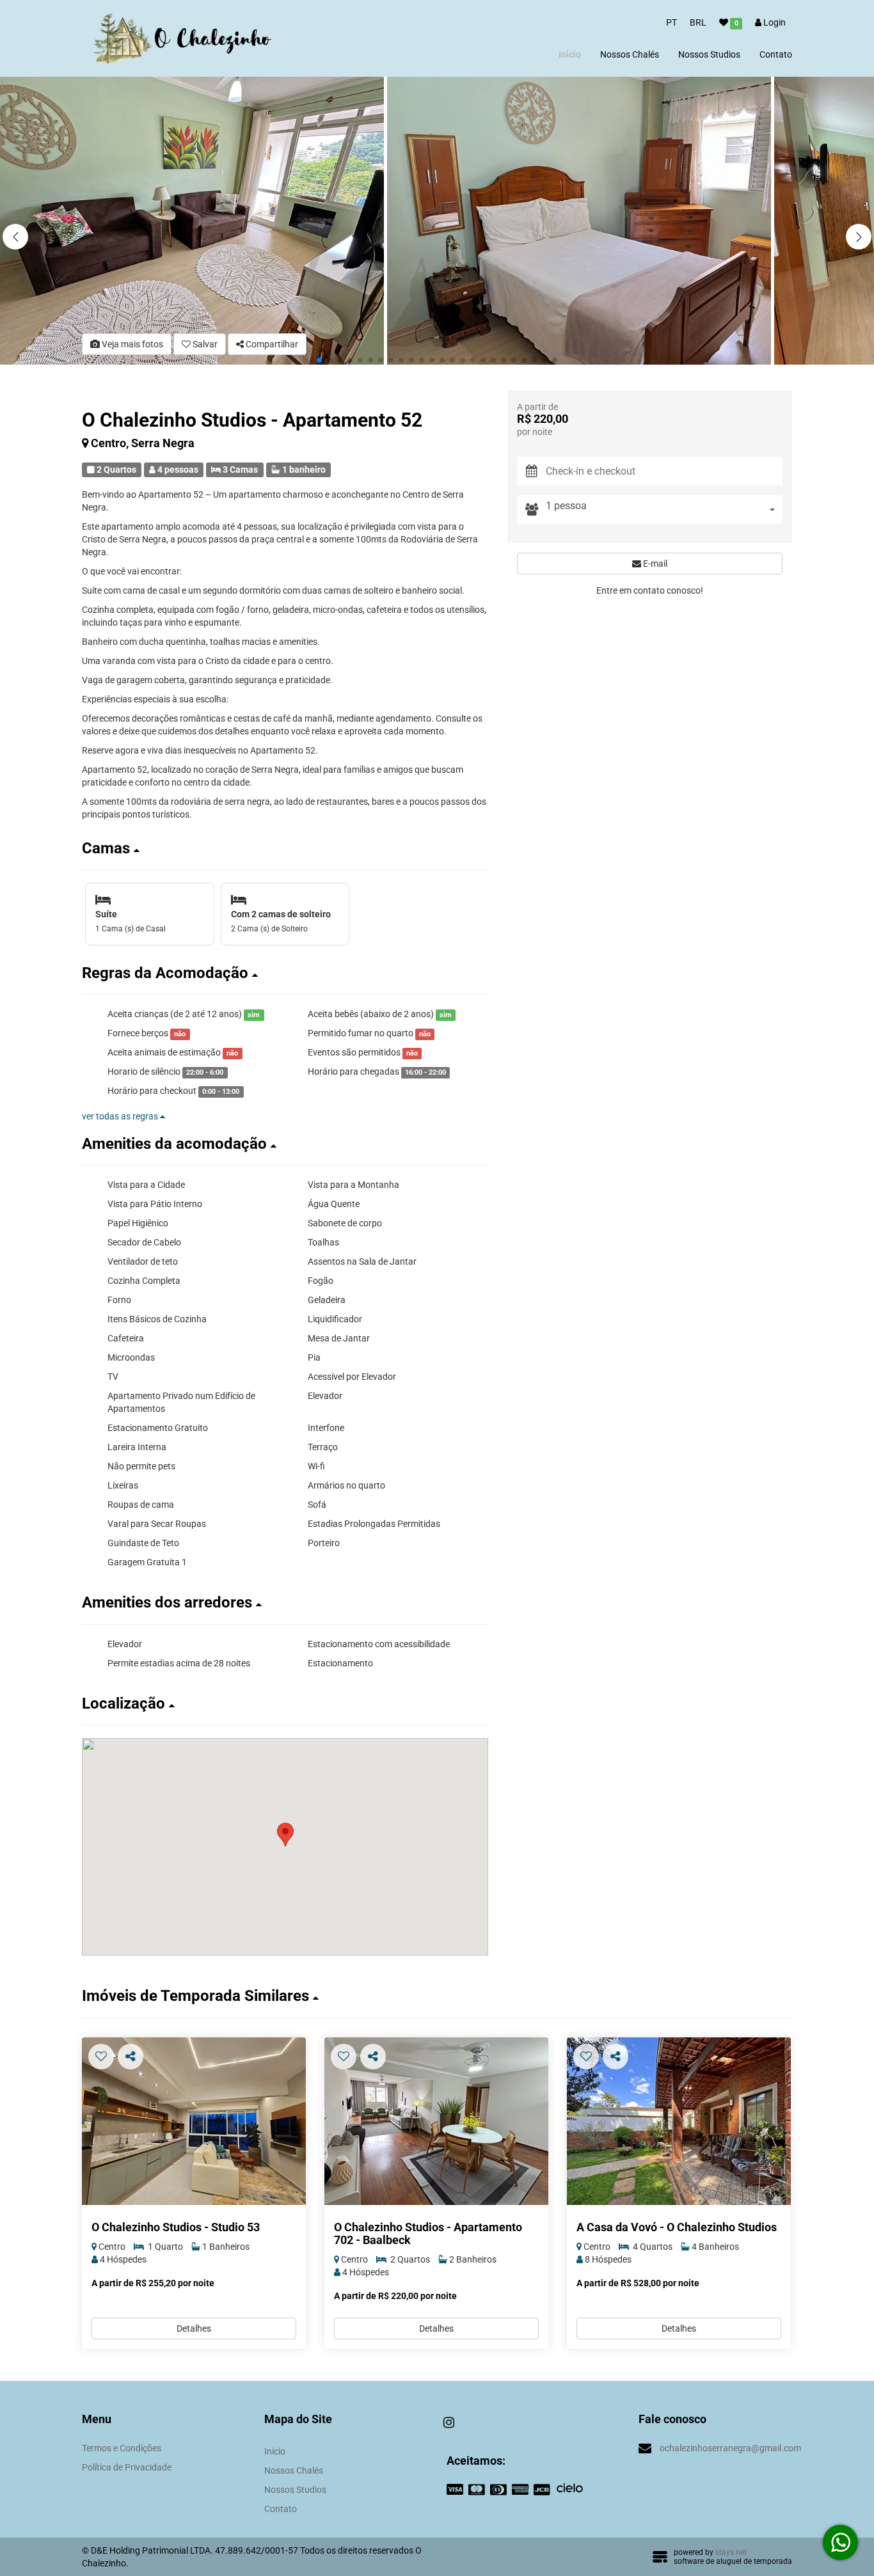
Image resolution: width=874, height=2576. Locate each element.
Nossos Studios (709, 54)
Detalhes (194, 2328)
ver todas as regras (121, 1116)
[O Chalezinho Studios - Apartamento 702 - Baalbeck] (436, 2122)
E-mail (654, 564)
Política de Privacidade (127, 2467)
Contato (776, 54)
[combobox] (664, 510)
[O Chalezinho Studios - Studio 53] (194, 2122)
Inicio (570, 54)
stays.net (731, 2552)
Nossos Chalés (630, 54)
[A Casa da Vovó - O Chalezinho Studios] (679, 2122)
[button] (859, 237)
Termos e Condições (122, 2448)
